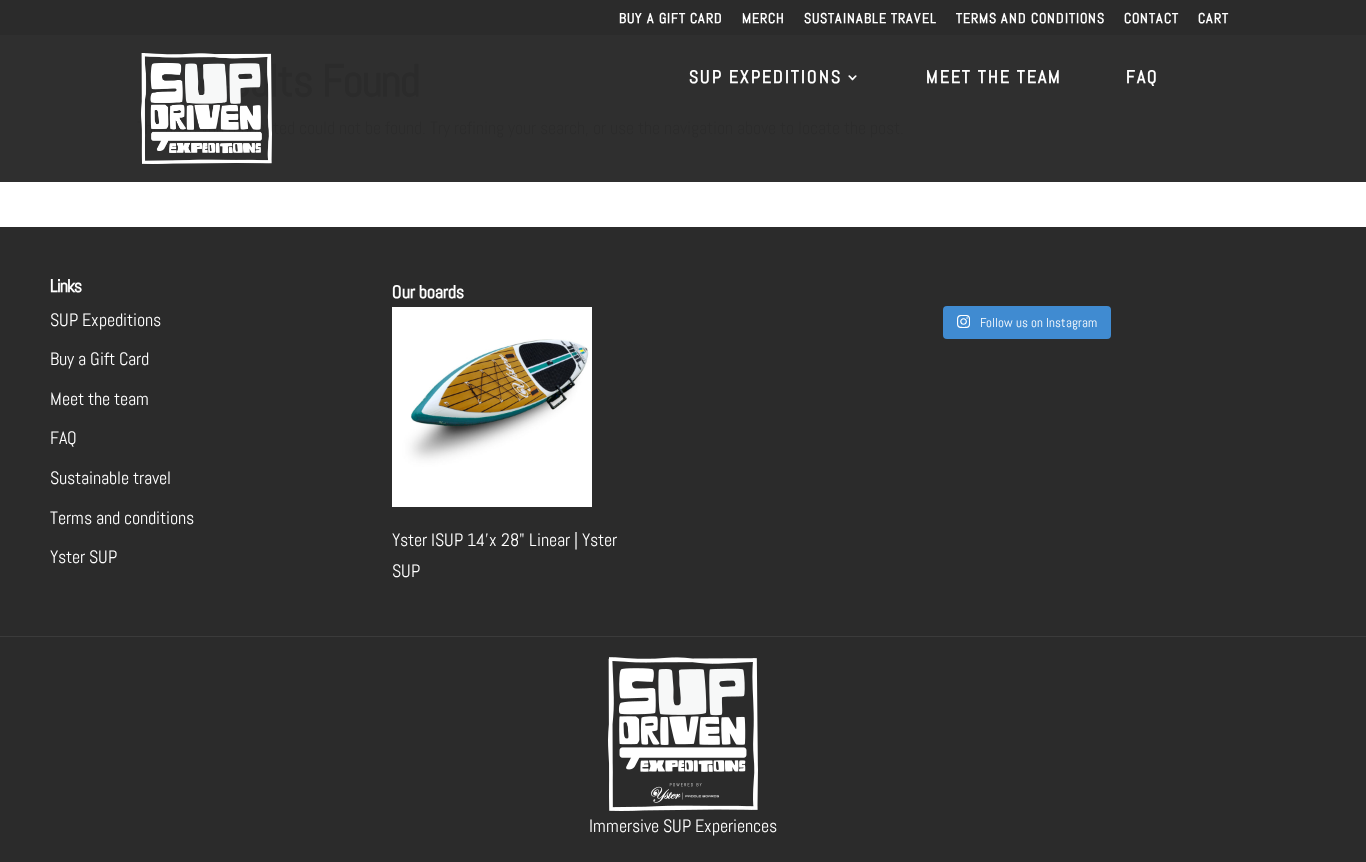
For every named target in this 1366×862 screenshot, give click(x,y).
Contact (1151, 19)
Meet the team (994, 79)
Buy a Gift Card (671, 19)
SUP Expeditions (765, 79)
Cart (1213, 19)
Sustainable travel (870, 19)
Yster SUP (83, 556)
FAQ (1142, 79)
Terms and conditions (1030, 19)
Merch (763, 19)
